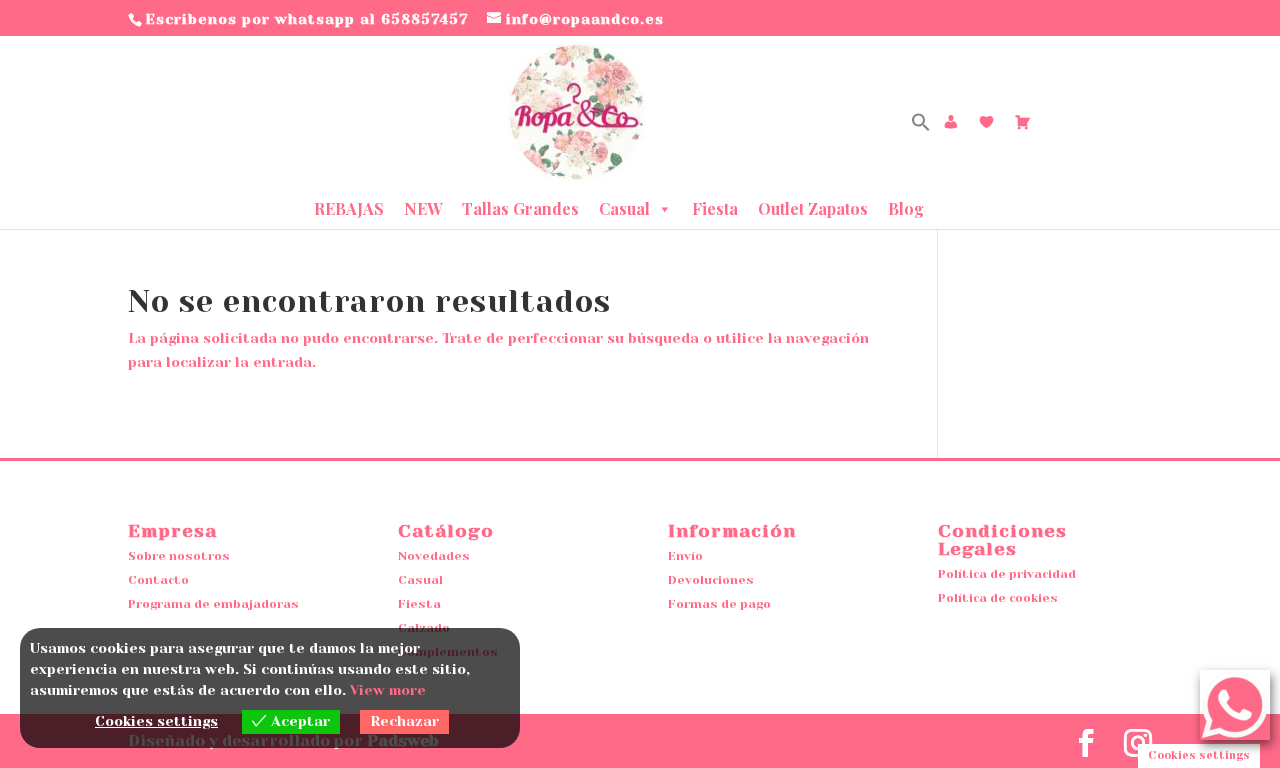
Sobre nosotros (179, 556)
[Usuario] (951, 122)
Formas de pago (719, 604)
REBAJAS (349, 208)
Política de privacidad (1007, 574)
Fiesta (715, 208)
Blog (906, 208)
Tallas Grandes (520, 208)
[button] (921, 126)
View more (388, 690)
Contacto (158, 580)
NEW (423, 208)
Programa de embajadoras (213, 604)
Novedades (434, 556)
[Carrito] (1023, 122)
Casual (624, 208)
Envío (685, 556)
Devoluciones (711, 580)
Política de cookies (998, 598)
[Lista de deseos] (987, 122)
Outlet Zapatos (813, 208)
